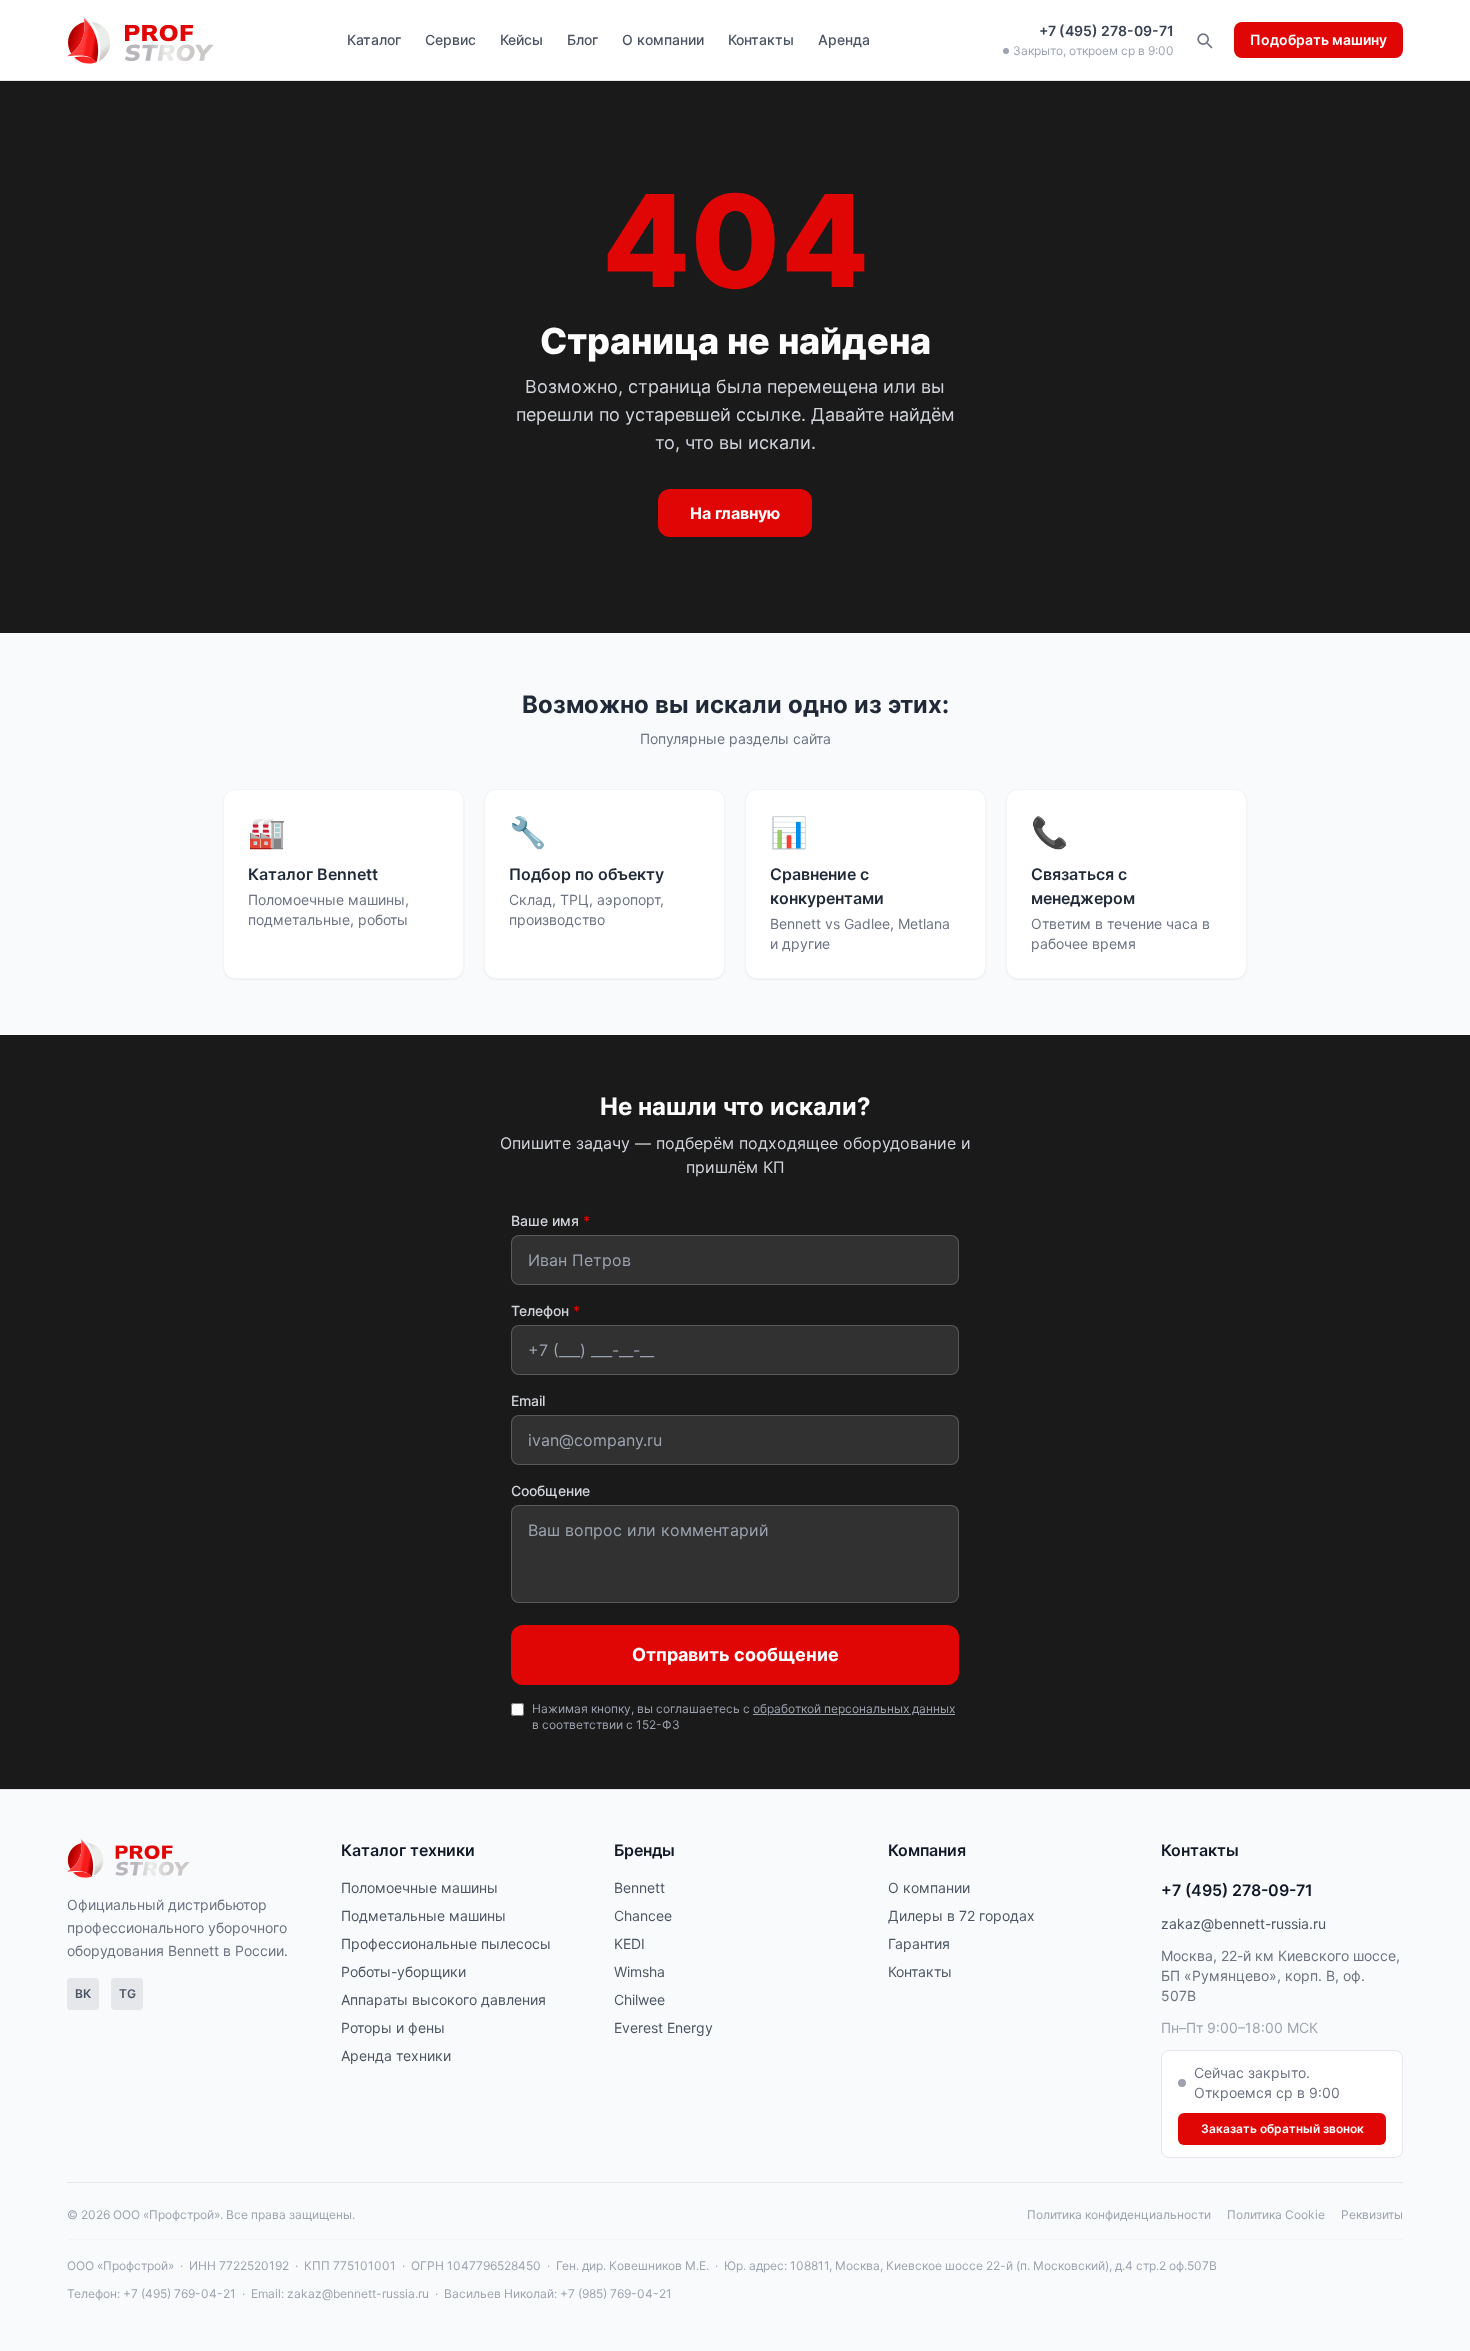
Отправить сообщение (735, 1654)
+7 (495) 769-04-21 (179, 2293)
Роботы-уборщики (403, 1971)
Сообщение (550, 1490)
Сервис (450, 39)
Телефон (545, 1310)
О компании (663, 39)
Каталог (374, 39)
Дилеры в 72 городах (961, 1915)
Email (528, 1400)
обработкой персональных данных (854, 1708)
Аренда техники (396, 2055)
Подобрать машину (1318, 39)
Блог (582, 39)
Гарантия (919, 1943)
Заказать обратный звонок (1282, 2128)
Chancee (643, 1915)
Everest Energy (663, 2027)
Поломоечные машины (419, 1887)
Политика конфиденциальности (1119, 2214)
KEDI (629, 1943)
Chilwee (639, 1999)
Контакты (761, 39)
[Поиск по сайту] (1204, 40)
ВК (83, 1993)
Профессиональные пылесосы (446, 1943)
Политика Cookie (1276, 2214)
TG (127, 1993)
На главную (735, 513)
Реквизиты (1372, 2214)
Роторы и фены (393, 2027)
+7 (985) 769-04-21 (616, 2293)
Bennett (639, 1887)
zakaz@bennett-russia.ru (1243, 1923)
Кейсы (521, 39)
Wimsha (639, 1971)
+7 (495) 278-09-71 (1106, 30)
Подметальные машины (423, 1915)
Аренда (844, 39)
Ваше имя (550, 1220)
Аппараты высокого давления (443, 1999)
